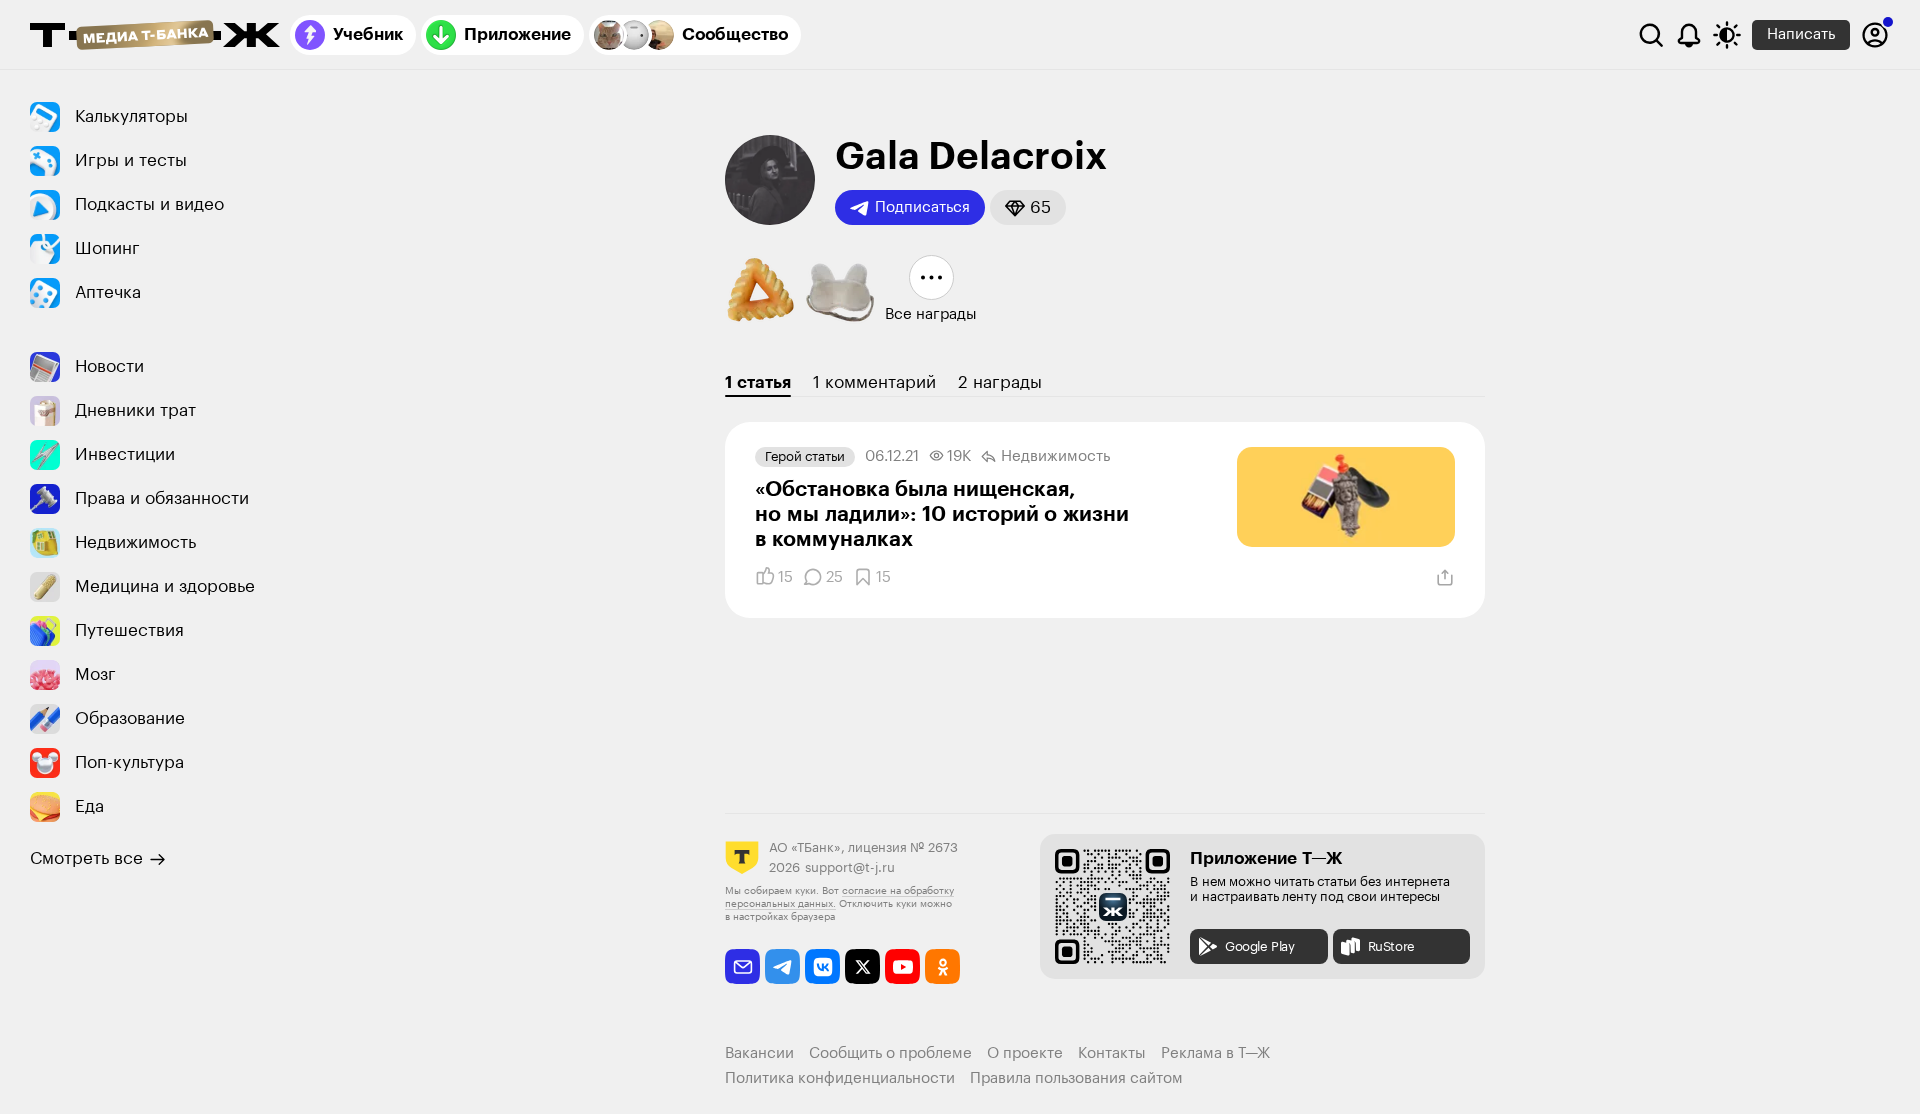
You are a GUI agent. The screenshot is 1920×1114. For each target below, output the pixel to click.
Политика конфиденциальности (840, 1078)
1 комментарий (874, 382)
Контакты (1112, 1053)
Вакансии (759, 1053)
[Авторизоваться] (1875, 35)
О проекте (1025, 1053)
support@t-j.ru (850, 867)
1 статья (758, 382)
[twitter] (862, 966)
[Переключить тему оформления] (1727, 35)
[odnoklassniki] (942, 966)
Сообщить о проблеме (890, 1053)
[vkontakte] (822, 966)
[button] (1028, 207)
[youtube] (902, 966)
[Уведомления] (1689, 35)
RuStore (1391, 946)
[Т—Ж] (155, 37)
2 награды (1000, 382)
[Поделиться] (1445, 578)
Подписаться (922, 207)
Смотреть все (86, 858)
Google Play (1260, 946)
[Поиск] (1651, 35)
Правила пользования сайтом (1076, 1078)
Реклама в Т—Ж (1215, 1053)
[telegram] (782, 966)
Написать (1801, 34)
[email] (742, 966)
